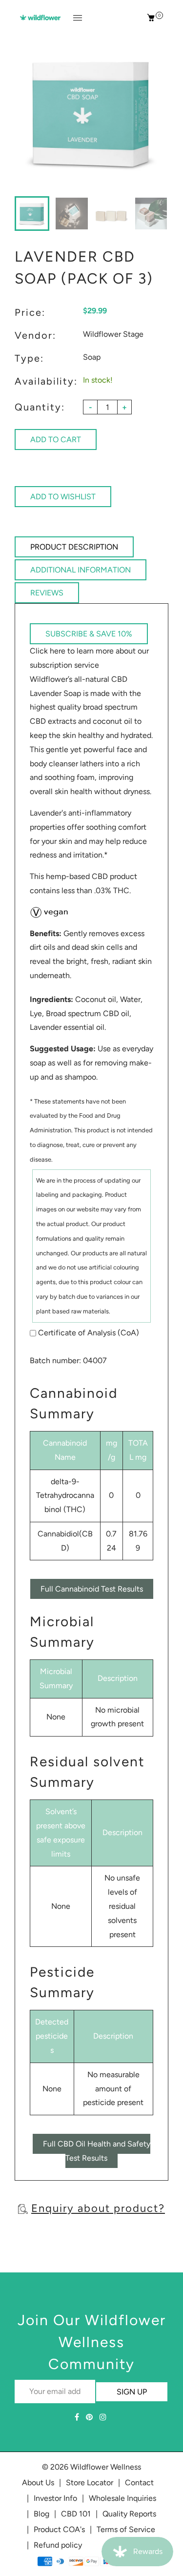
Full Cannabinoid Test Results (92, 1589)
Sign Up (132, 2392)
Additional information (81, 570)
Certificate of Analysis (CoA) (89, 1333)
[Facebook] (78, 2417)
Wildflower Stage (113, 334)
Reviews (47, 593)
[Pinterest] (90, 2417)
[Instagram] (104, 2417)
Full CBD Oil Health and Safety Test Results (97, 2151)
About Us (38, 2483)
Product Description (74, 547)
